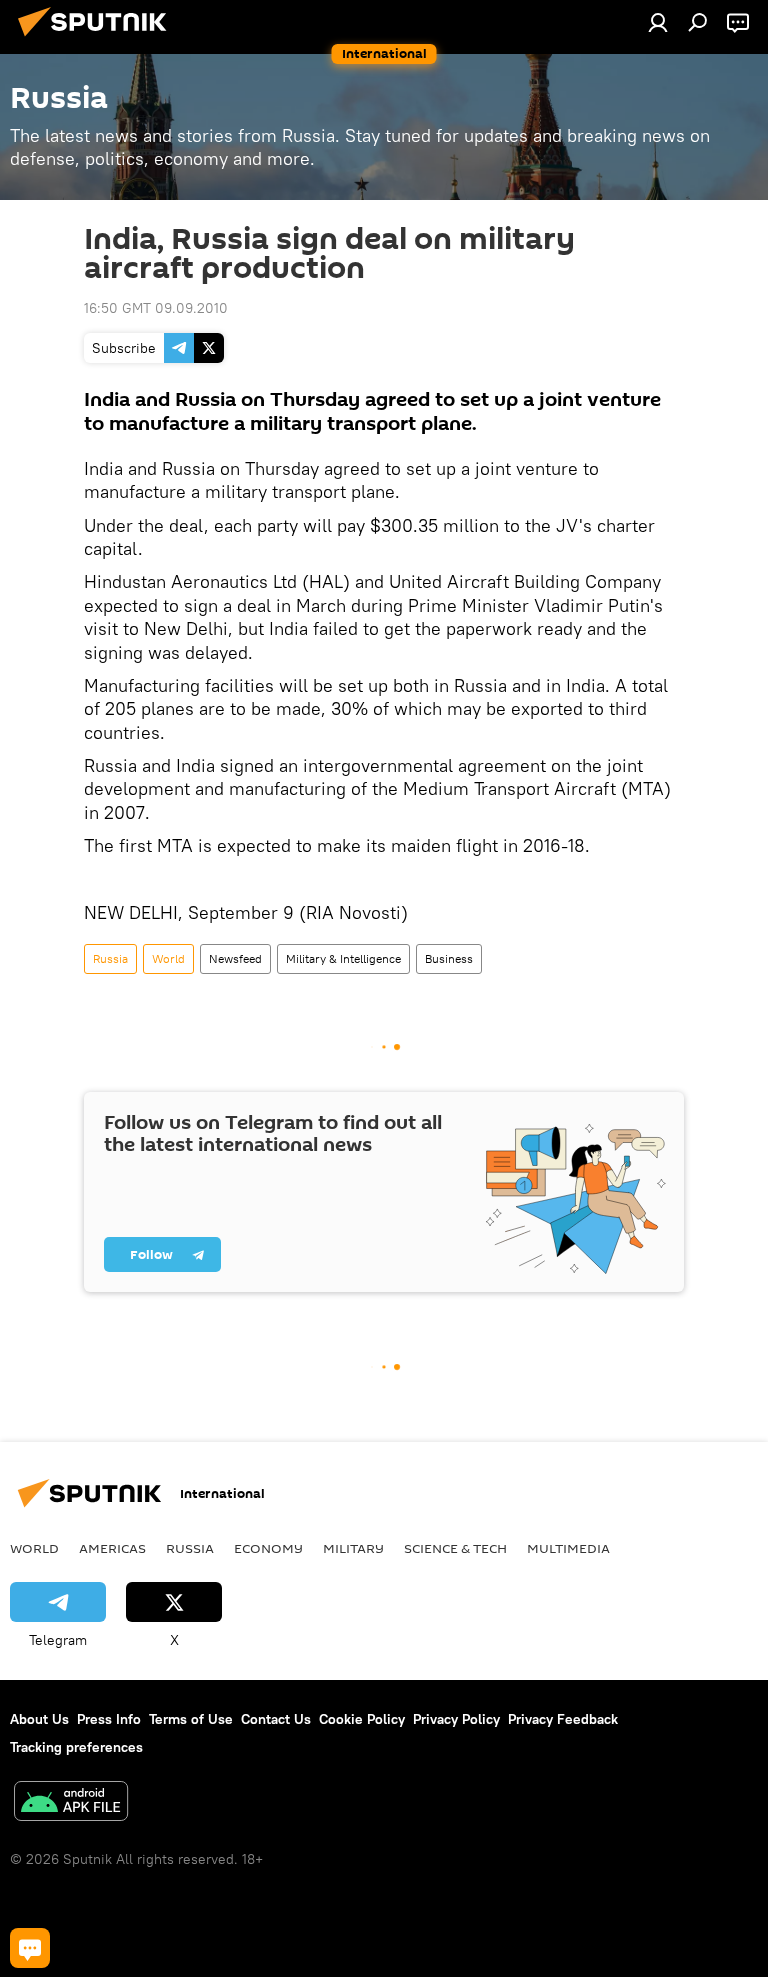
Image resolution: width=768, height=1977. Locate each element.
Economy (268, 1548)
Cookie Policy (362, 1719)
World (168, 958)
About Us (39, 1719)
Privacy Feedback (563, 1719)
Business (449, 958)
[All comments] (30, 1948)
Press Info (109, 1719)
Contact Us (276, 1719)
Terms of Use (191, 1719)
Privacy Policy (456, 1719)
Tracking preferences (76, 1747)
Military (353, 1548)
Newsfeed (235, 958)
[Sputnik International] (98, 39)
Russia (110, 958)
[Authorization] (658, 22)
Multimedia (568, 1548)
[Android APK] (71, 1803)
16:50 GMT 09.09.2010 (156, 308)
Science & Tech (455, 1548)
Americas (112, 1548)
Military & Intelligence (343, 958)
